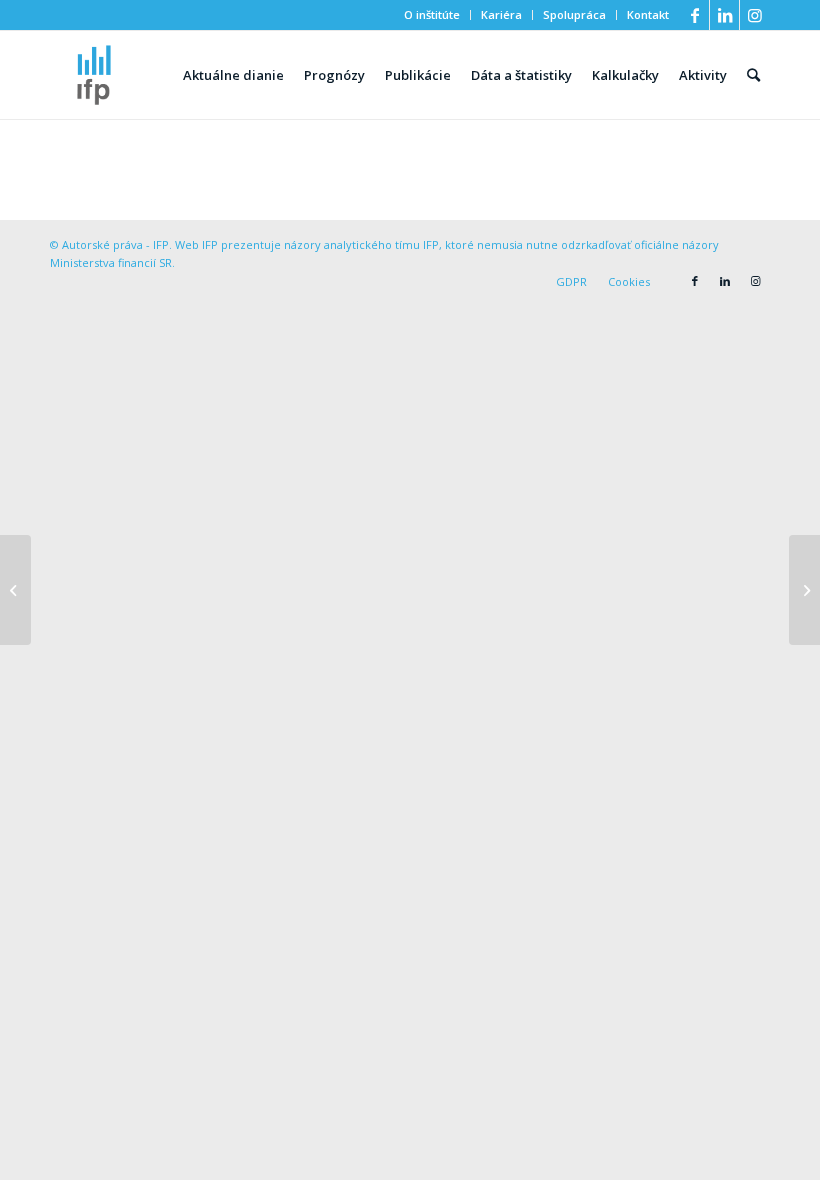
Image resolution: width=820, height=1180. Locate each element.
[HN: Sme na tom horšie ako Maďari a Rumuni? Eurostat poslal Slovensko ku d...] (15, 590)
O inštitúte (432, 14)
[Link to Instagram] (755, 15)
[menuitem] (432, 15)
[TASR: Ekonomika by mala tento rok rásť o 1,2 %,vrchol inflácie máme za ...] (804, 590)
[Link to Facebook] (694, 15)
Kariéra (501, 14)
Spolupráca (574, 14)
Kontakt (648, 14)
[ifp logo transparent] (94, 75)
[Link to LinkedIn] (724, 15)
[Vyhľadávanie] (753, 75)
